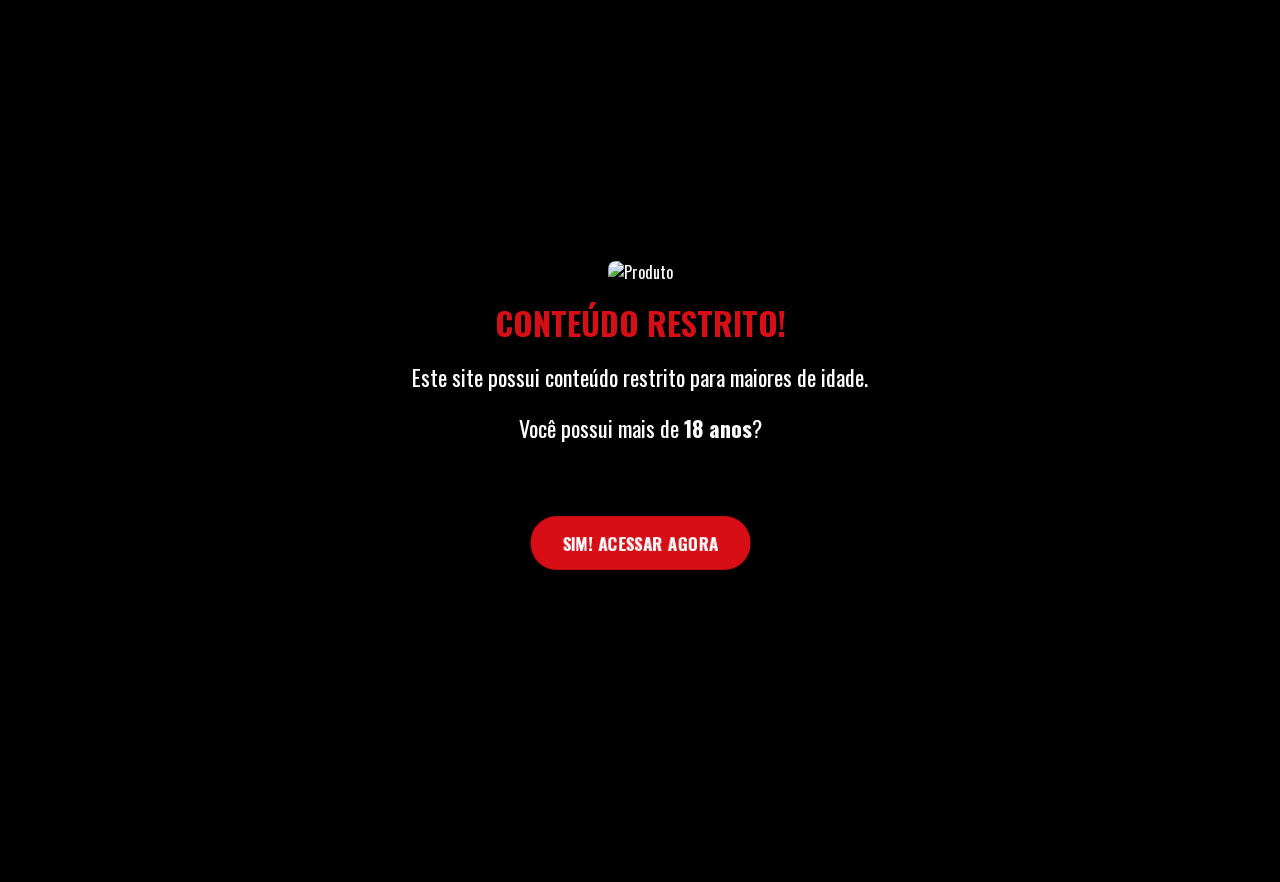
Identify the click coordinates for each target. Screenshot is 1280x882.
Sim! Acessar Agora (640, 543)
